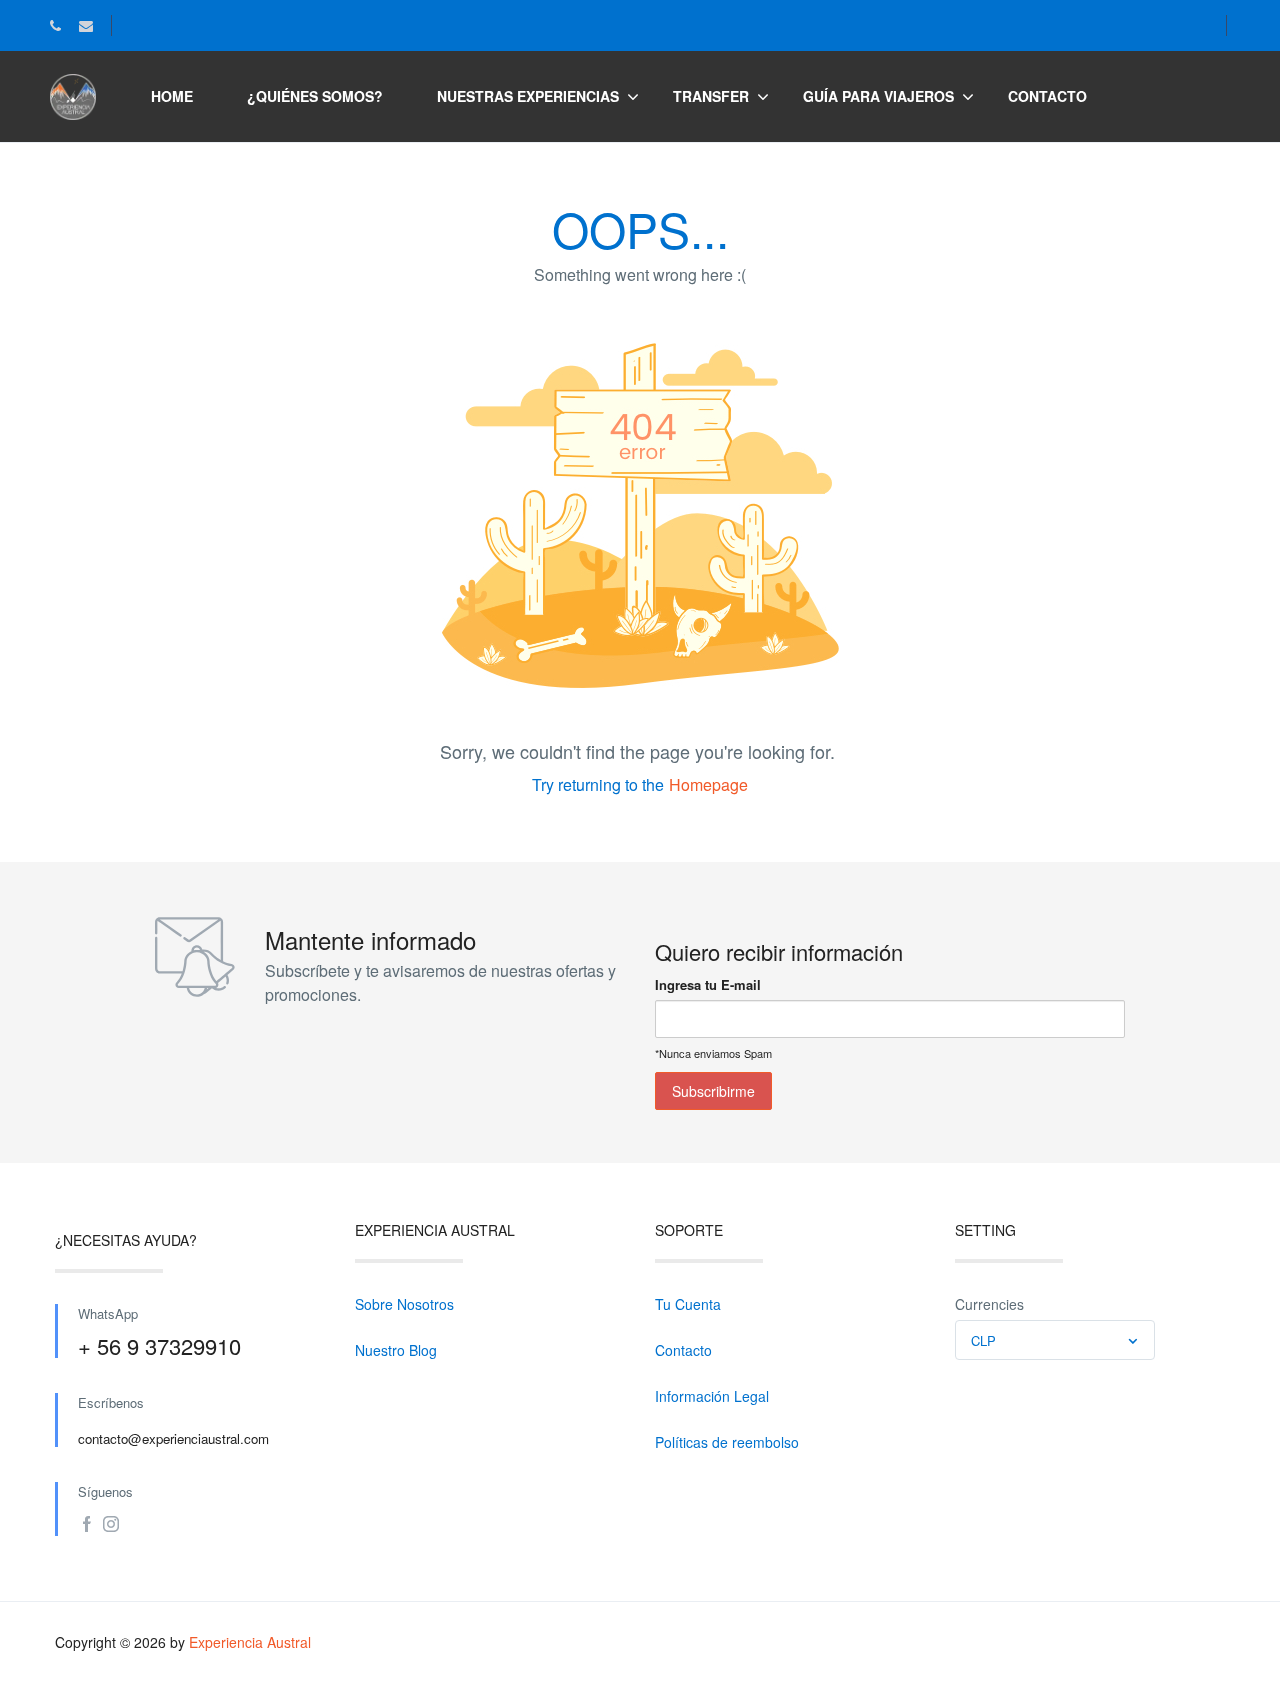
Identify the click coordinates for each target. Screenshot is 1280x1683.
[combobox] (1055, 1340)
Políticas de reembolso (727, 1442)
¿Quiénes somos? (315, 96)
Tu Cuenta (688, 1304)
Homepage (708, 784)
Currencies (989, 1304)
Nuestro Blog (396, 1350)
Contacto (1047, 96)
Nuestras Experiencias (528, 96)
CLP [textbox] (983, 1340)
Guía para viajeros (878, 96)
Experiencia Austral (250, 1642)
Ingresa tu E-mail (708, 984)
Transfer (711, 96)
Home (172, 96)
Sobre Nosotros (404, 1304)
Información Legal (712, 1396)
